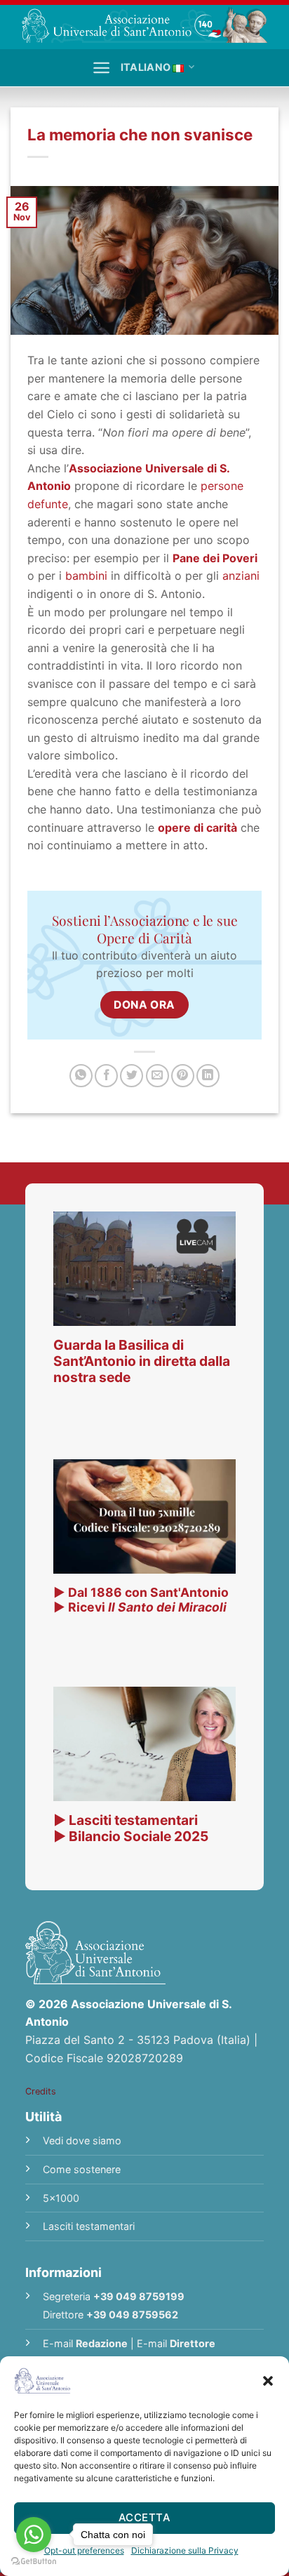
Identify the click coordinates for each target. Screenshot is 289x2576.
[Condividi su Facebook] (106, 1076)
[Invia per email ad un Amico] (157, 1076)
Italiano (146, 67)
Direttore (193, 2343)
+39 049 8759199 (139, 2296)
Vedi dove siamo (82, 2140)
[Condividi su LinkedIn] (208, 1076)
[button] (268, 2381)
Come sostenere (82, 2169)
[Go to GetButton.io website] (34, 2562)
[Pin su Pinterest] (183, 1076)
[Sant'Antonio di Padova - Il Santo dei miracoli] (144, 25)
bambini (86, 576)
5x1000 (61, 2198)
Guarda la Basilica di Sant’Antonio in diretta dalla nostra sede (142, 1361)
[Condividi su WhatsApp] (81, 1076)
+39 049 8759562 (132, 2315)
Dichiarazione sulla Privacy (185, 2550)
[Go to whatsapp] (34, 2535)
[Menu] (101, 68)
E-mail (85, 2343)
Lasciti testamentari (89, 2226)
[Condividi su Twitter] (132, 1076)
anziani (241, 576)
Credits (41, 2091)
